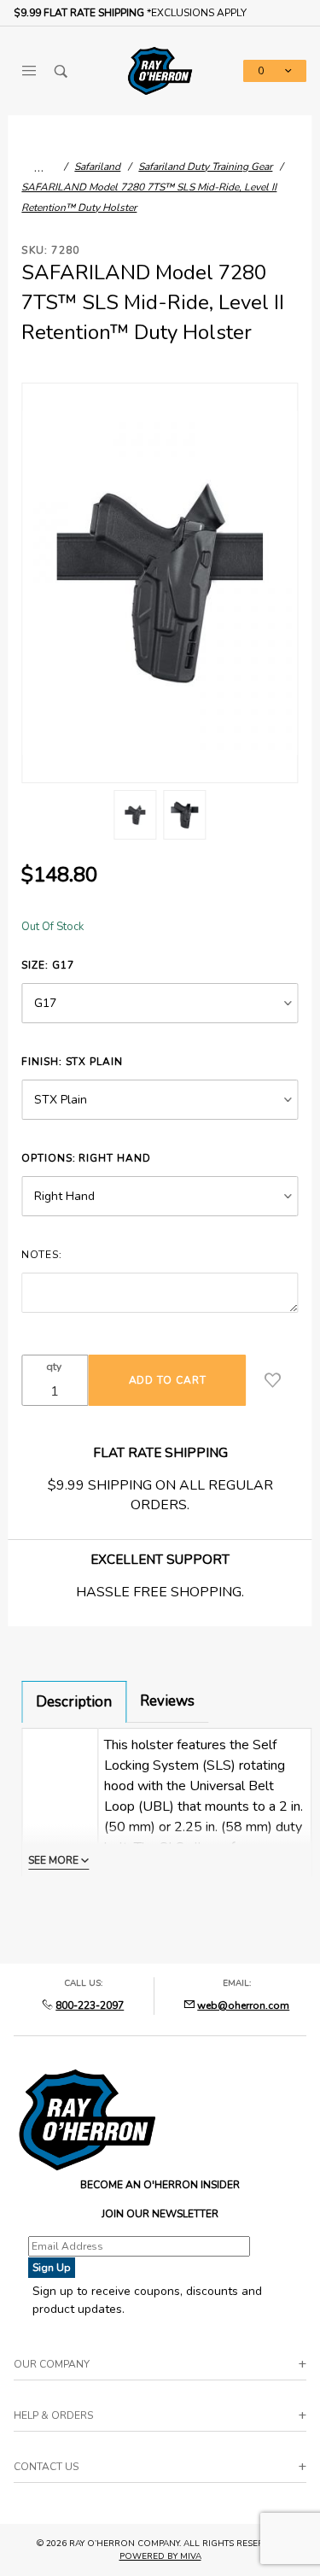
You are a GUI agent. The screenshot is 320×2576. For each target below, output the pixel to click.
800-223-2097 (90, 2005)
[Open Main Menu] (29, 71)
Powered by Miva (160, 2556)
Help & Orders (53, 2415)
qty (54, 1367)
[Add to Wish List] (273, 1380)
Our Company (52, 2364)
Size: (47, 965)
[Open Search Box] (61, 71)
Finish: (72, 1062)
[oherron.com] (160, 70)
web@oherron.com (243, 2005)
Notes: (41, 1255)
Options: (86, 1158)
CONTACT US (46, 2467)
